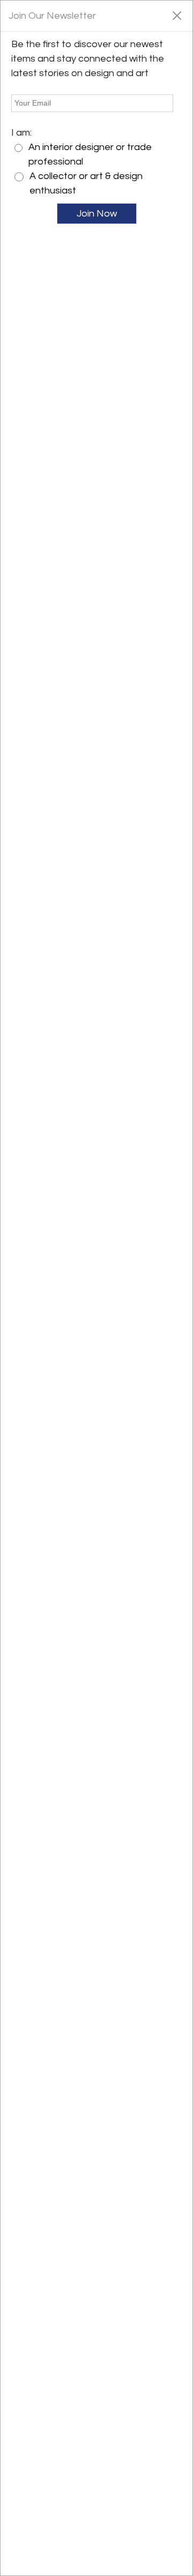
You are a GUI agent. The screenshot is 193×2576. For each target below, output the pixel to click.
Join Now (97, 214)
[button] (177, 15)
